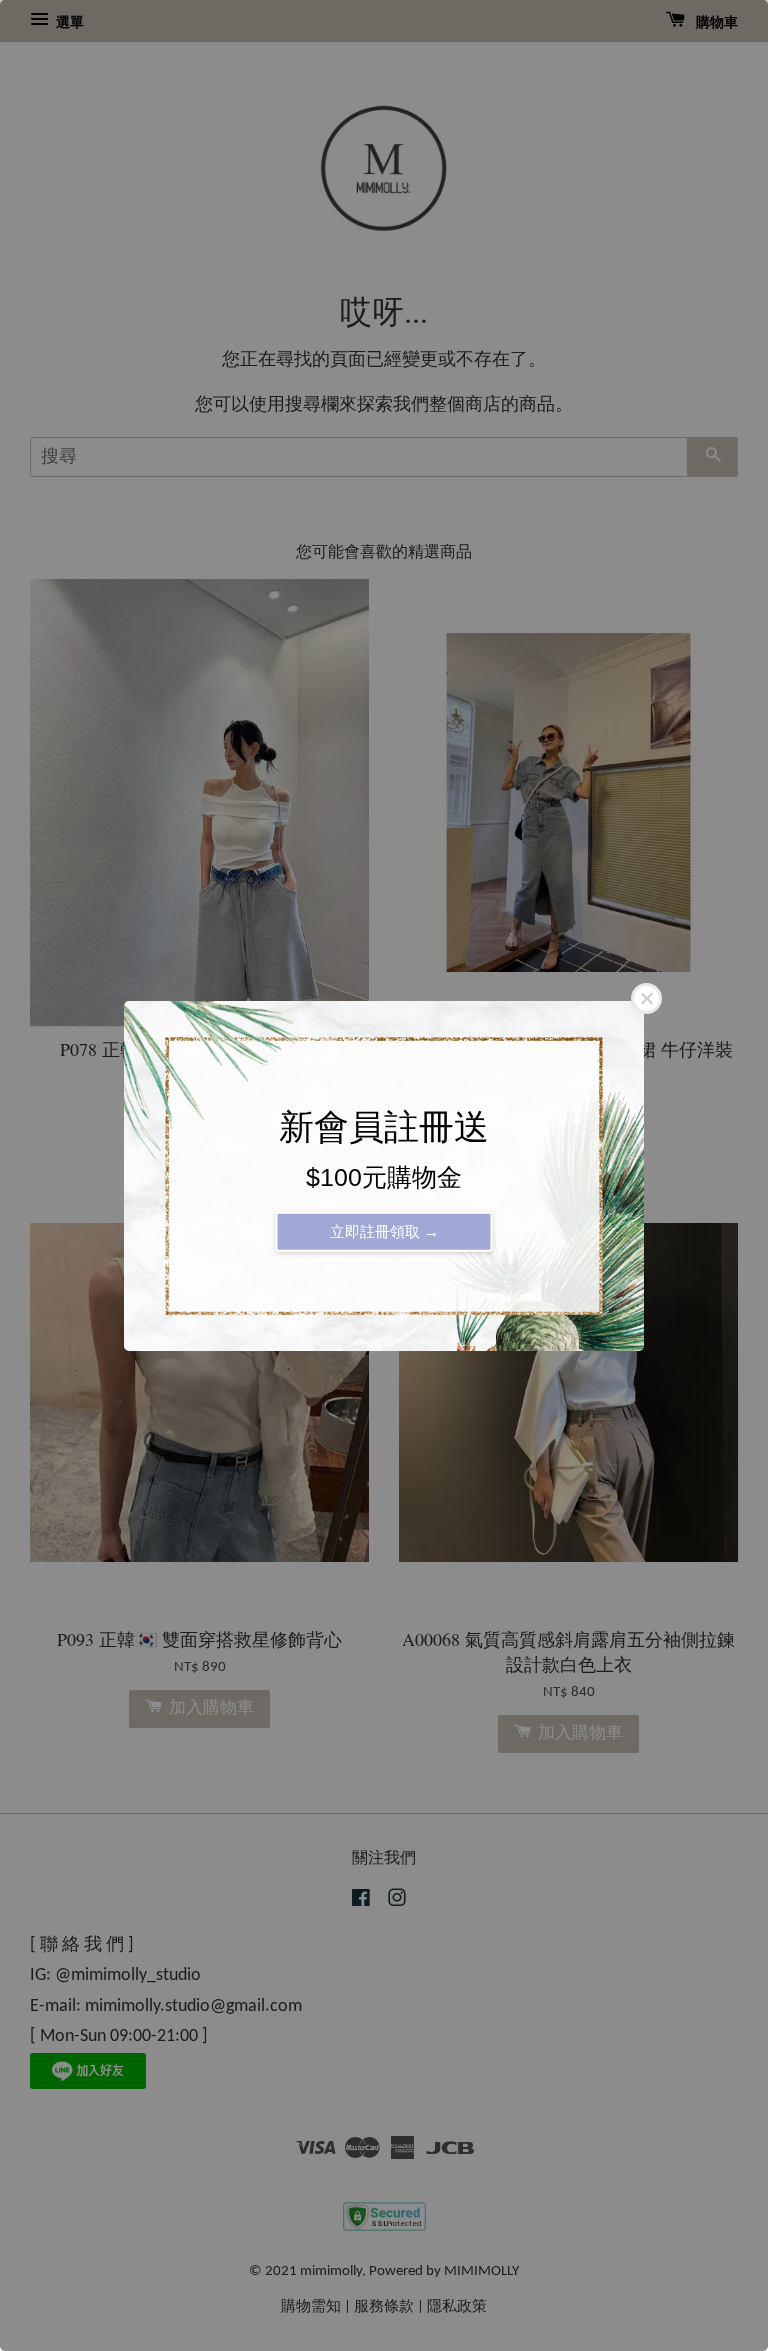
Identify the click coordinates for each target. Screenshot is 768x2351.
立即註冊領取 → (384, 1230)
